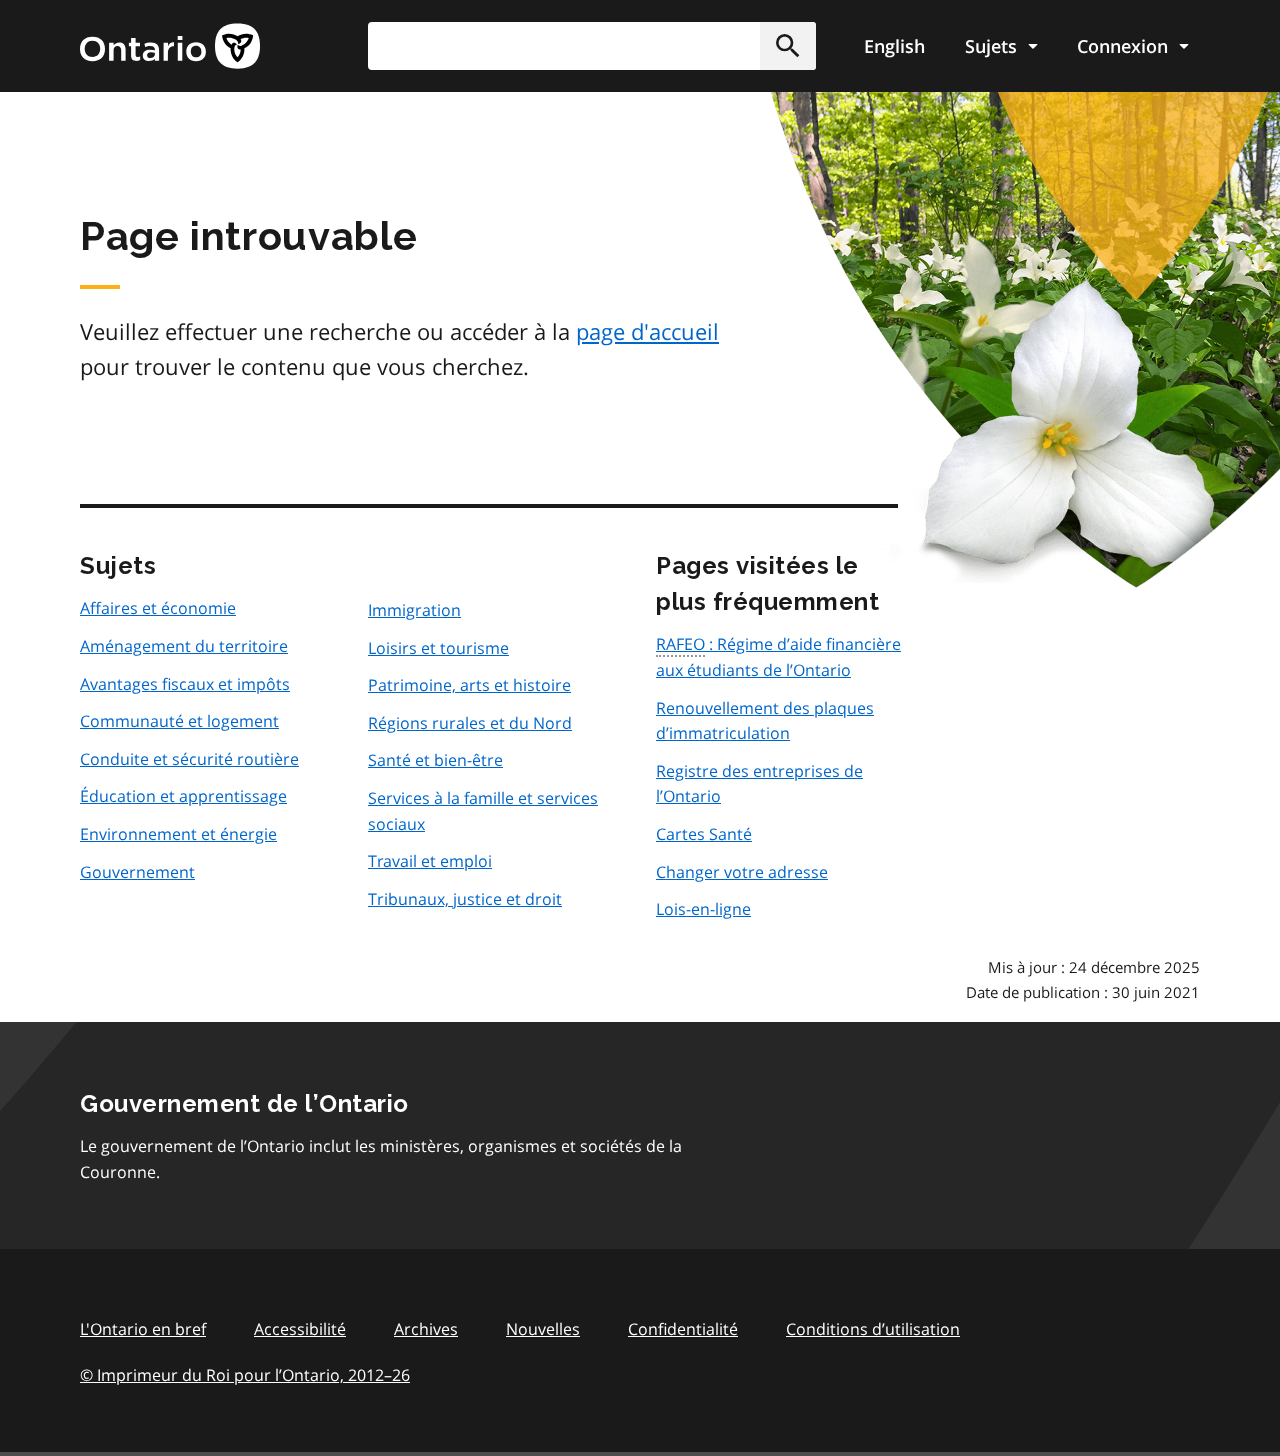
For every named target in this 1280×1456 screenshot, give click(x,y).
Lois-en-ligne (703, 909)
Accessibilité (300, 1329)
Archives (426, 1329)
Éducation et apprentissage (183, 796)
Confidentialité (683, 1329)
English (894, 46)
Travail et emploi (430, 861)
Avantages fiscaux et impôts (185, 684)
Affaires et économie (158, 608)
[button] (788, 46)
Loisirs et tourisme (438, 648)
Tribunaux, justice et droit (465, 899)
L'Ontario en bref (143, 1329)
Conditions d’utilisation (873, 1329)
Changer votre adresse (742, 872)
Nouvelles (543, 1329)
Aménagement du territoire (184, 646)
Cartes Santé (704, 834)
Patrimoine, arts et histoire (469, 685)
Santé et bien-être (435, 760)
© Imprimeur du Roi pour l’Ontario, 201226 (245, 1375)
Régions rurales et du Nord (470, 723)
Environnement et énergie (178, 834)
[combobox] (592, 46)
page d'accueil (647, 331)
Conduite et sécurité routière (189, 759)
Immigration (414, 610)
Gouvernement (137, 872)
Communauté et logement (179, 721)
